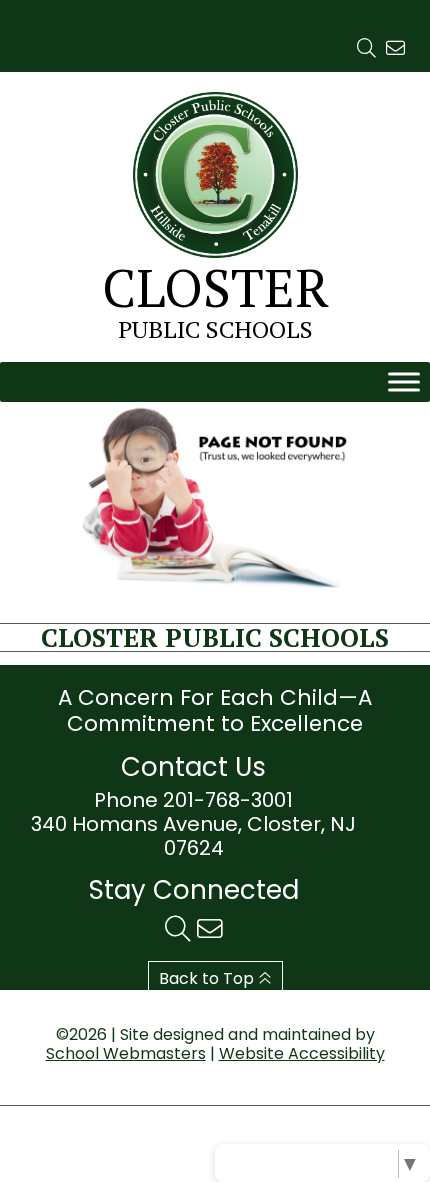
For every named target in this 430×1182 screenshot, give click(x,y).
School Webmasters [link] (126, 1053)
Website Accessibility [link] (302, 1053)
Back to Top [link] (208, 978)
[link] (366, 48)
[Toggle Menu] (404, 382)
